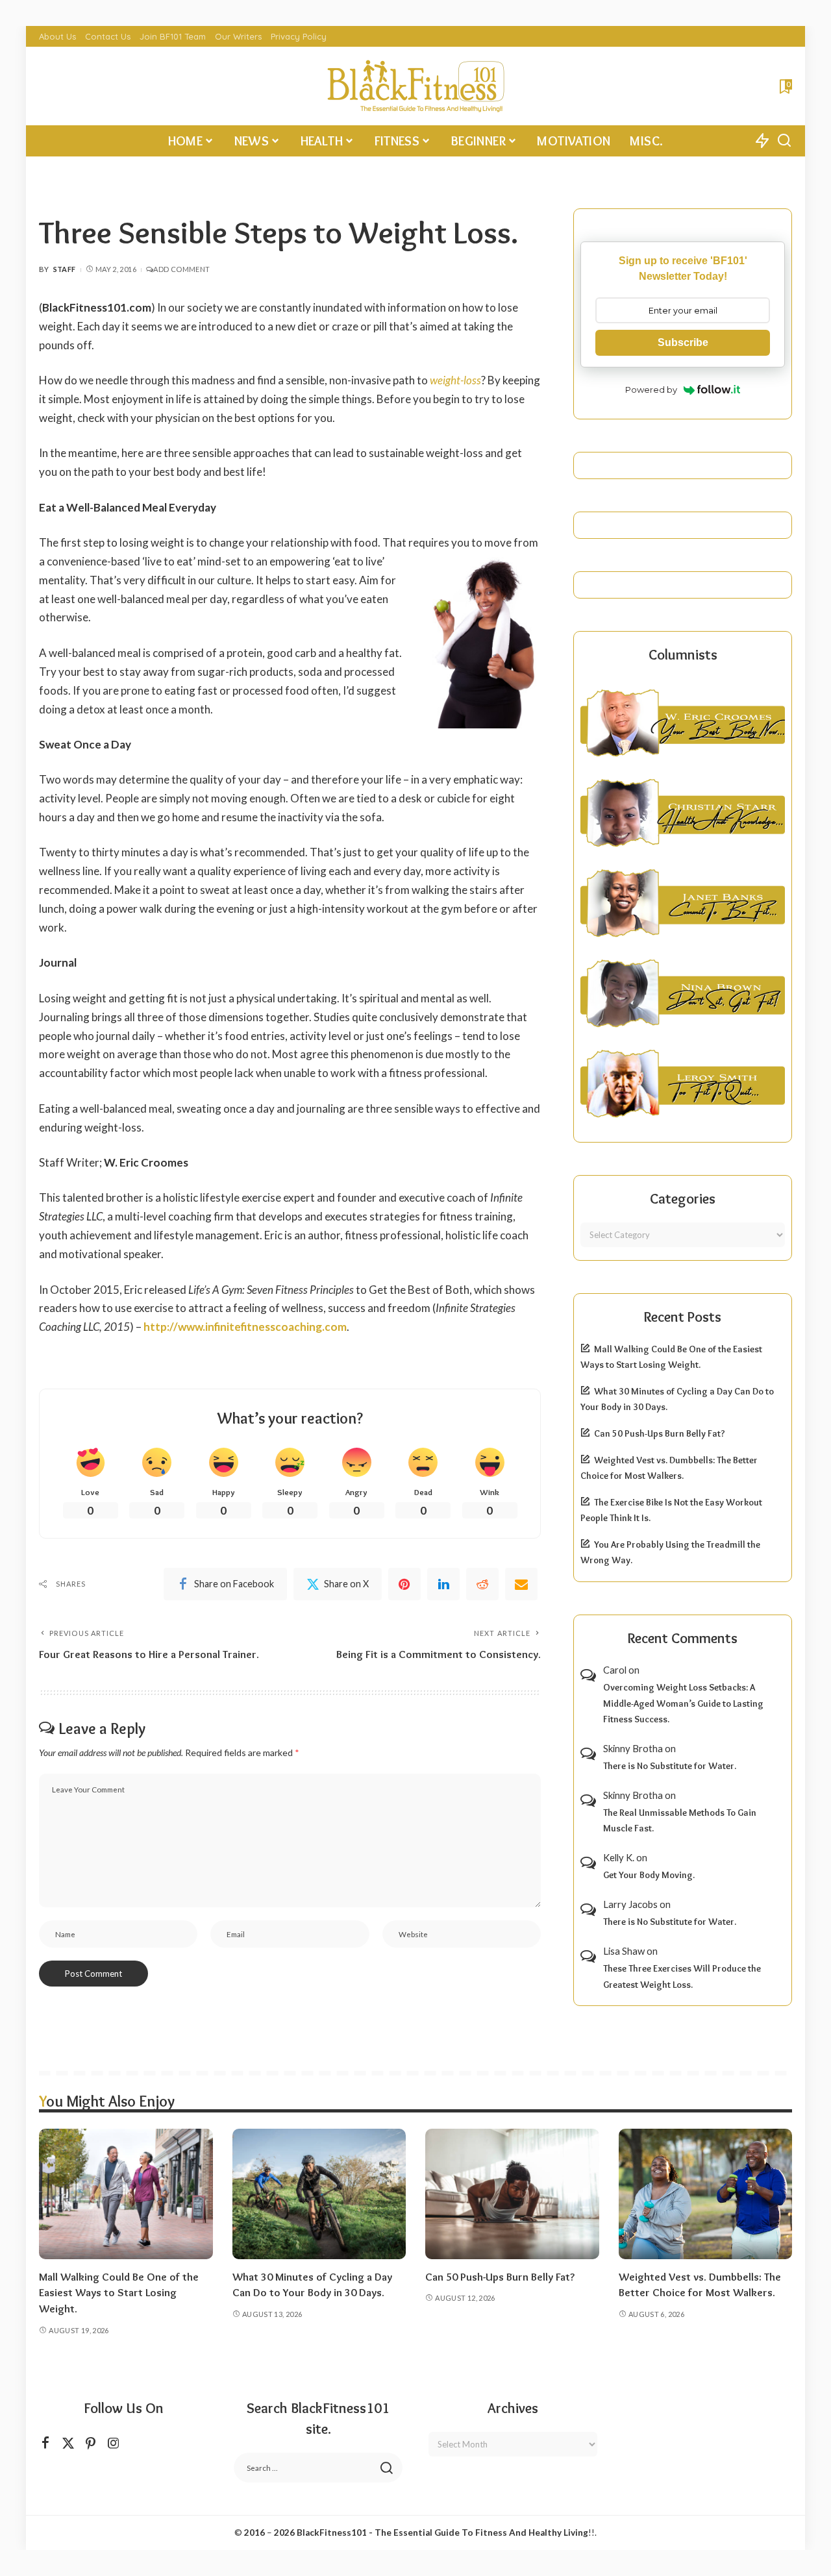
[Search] (784, 141)
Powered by (651, 390)
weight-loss (455, 380)
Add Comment (181, 269)
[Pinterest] (404, 1584)
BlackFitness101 (332, 2533)
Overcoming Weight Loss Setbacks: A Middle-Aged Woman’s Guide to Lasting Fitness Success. (683, 1703)
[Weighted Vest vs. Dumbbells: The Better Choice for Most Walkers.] (706, 2194)
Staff (65, 269)
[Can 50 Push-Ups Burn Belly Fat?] (512, 2194)
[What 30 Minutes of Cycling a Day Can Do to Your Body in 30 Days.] (319, 2194)
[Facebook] (45, 2443)
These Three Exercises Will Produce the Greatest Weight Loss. (682, 1976)
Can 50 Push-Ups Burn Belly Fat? (660, 1433)
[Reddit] (482, 1584)
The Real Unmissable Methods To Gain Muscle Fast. (680, 1821)
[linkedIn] (443, 1584)
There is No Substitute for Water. (670, 1766)
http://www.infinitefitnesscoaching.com (245, 1327)
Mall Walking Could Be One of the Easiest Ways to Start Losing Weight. (119, 2293)
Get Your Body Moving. (649, 1875)
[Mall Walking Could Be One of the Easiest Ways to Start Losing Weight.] (126, 2194)
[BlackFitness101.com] (415, 86)
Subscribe (683, 342)
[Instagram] (114, 2443)
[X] (68, 2443)
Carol (615, 1670)
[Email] (521, 1584)
